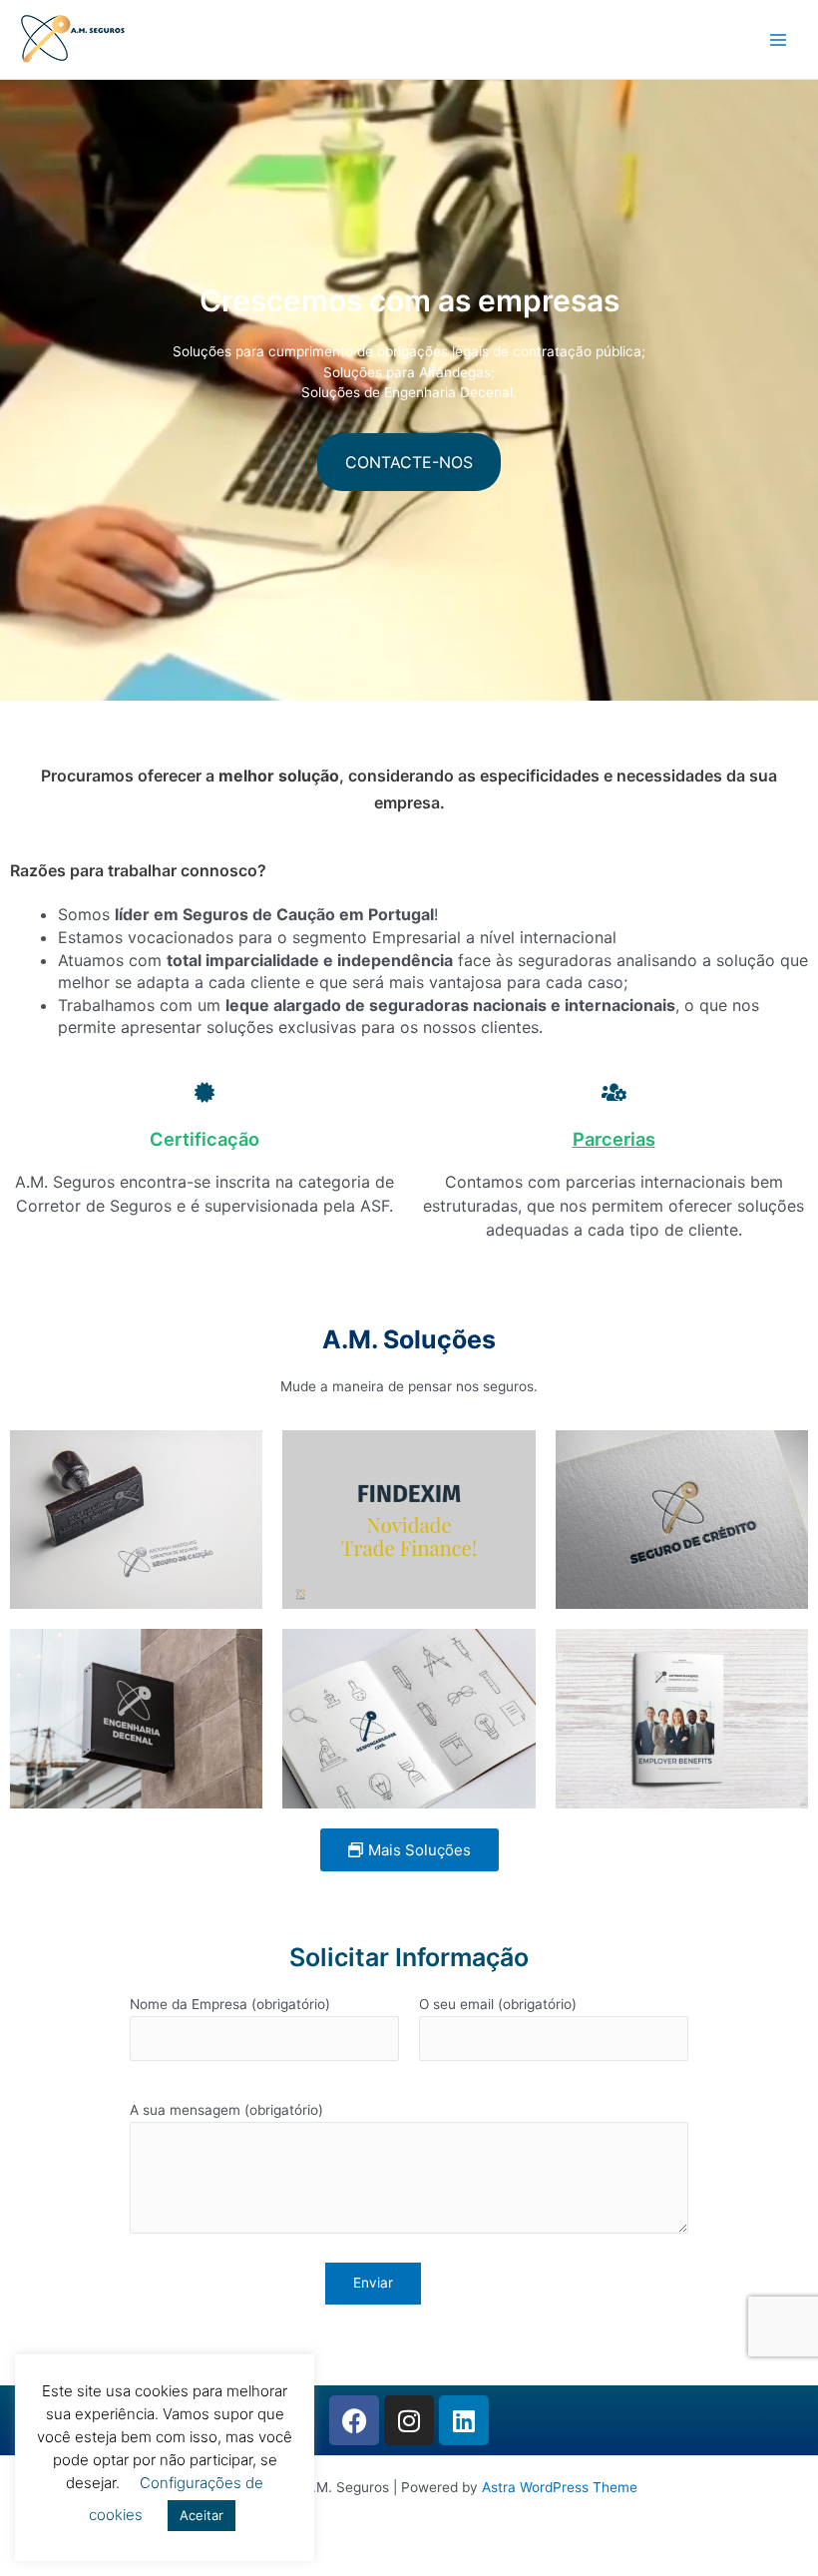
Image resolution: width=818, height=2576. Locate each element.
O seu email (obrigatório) (498, 2004)
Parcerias (614, 1139)
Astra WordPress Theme (560, 2487)
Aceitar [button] (202, 2515)
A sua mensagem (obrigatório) (226, 2110)
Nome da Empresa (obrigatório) (230, 2004)
